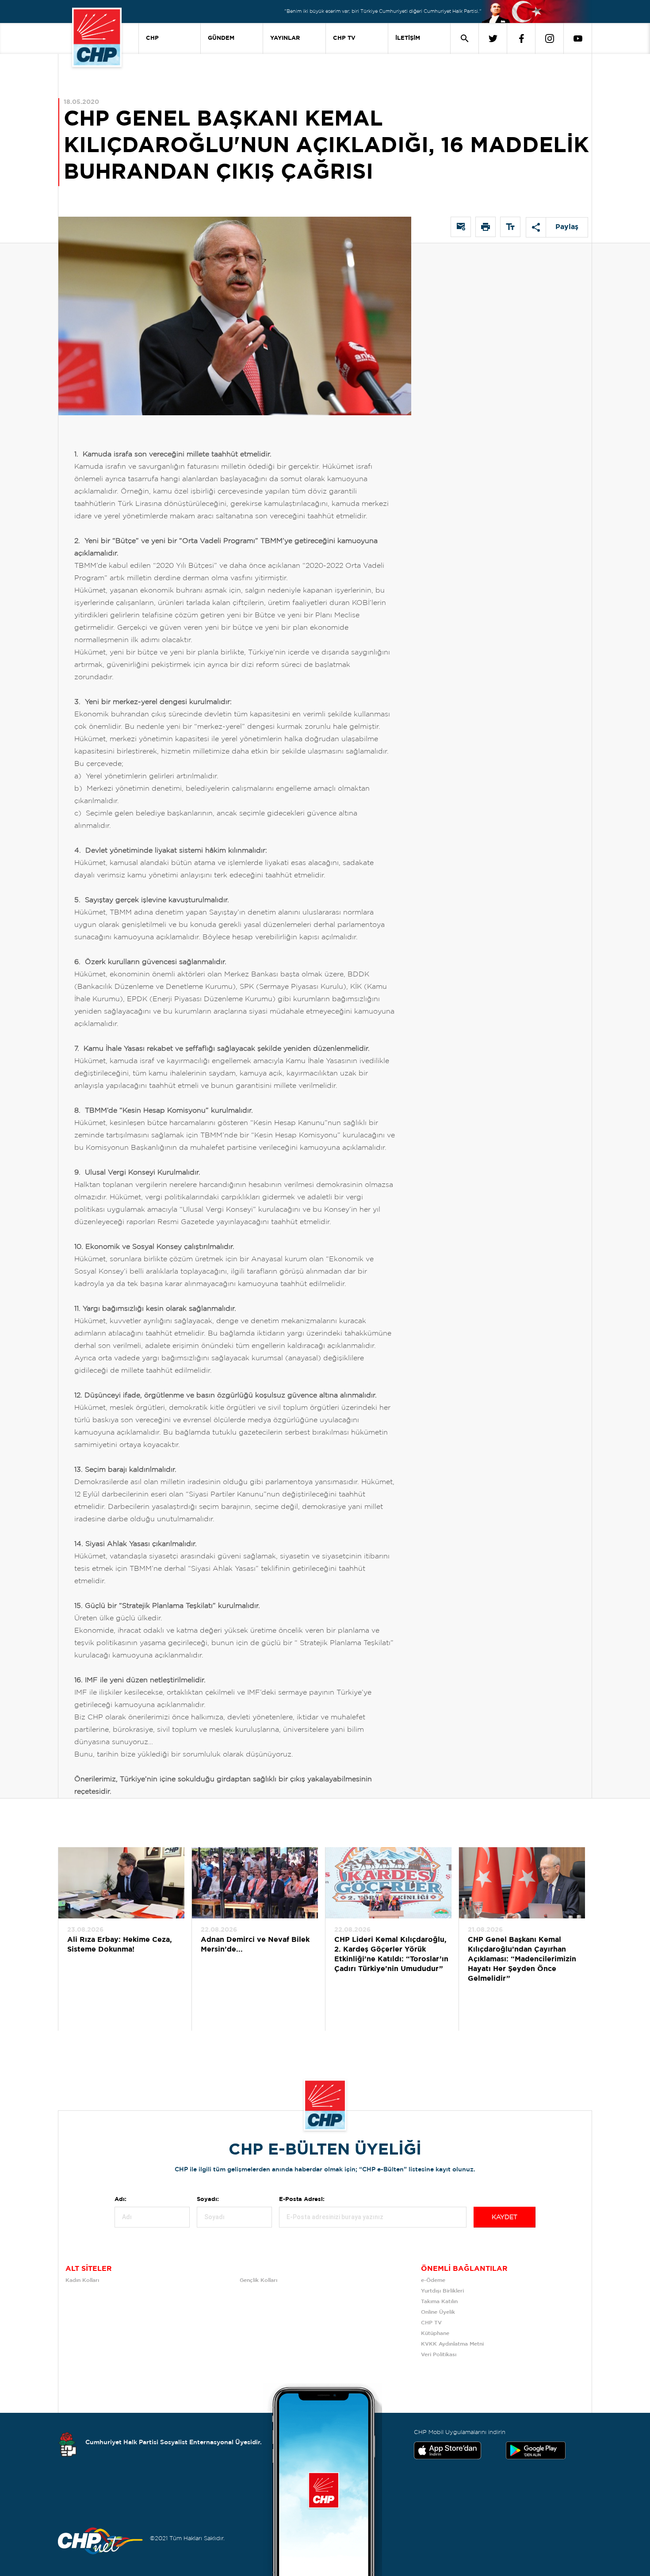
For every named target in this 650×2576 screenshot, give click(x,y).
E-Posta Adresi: (302, 2199)
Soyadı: (208, 2199)
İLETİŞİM (408, 38)
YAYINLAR (285, 38)
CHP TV (344, 38)
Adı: (120, 2199)
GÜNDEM (221, 38)
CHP (152, 38)
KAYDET (505, 2217)
